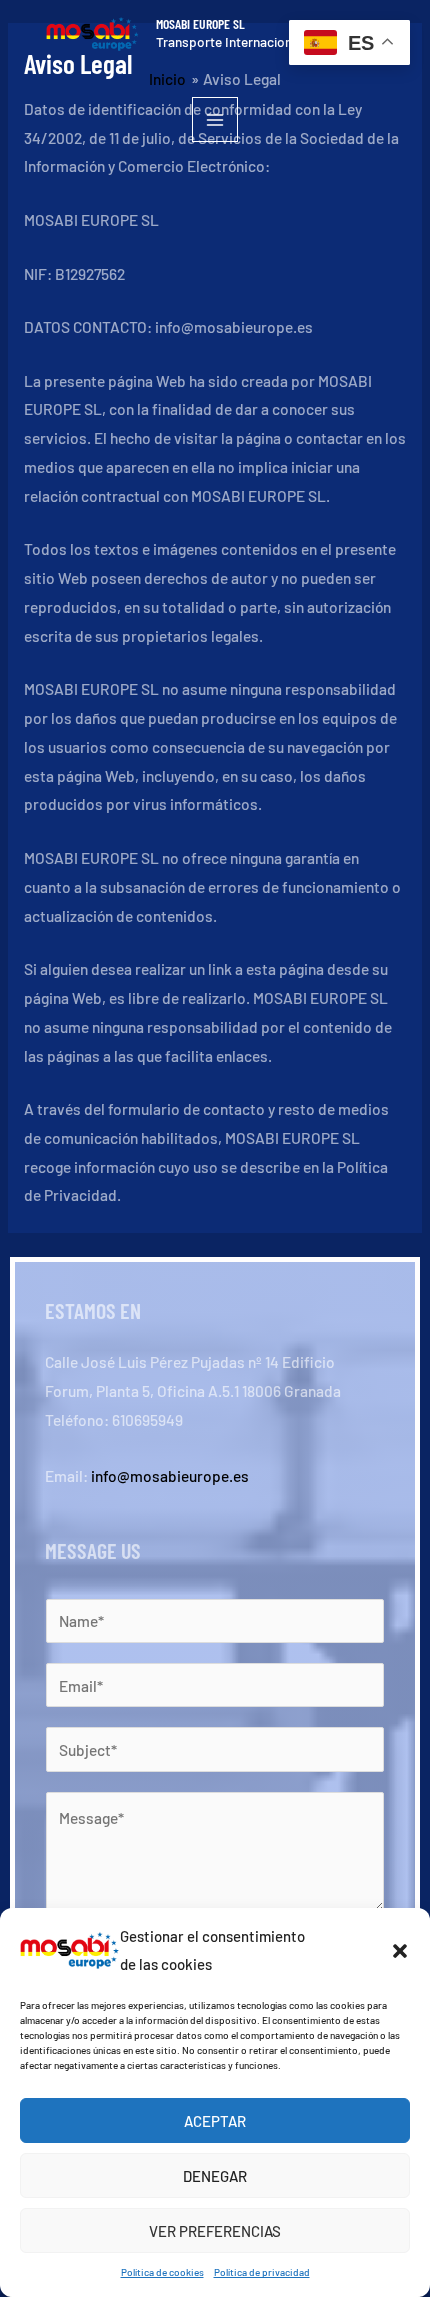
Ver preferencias (215, 2231)
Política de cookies (162, 2272)
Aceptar (215, 2121)
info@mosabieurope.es (170, 1475)
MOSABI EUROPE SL (200, 23)
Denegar (215, 2176)
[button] (400, 1951)
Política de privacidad (262, 2272)
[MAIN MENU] (214, 119)
